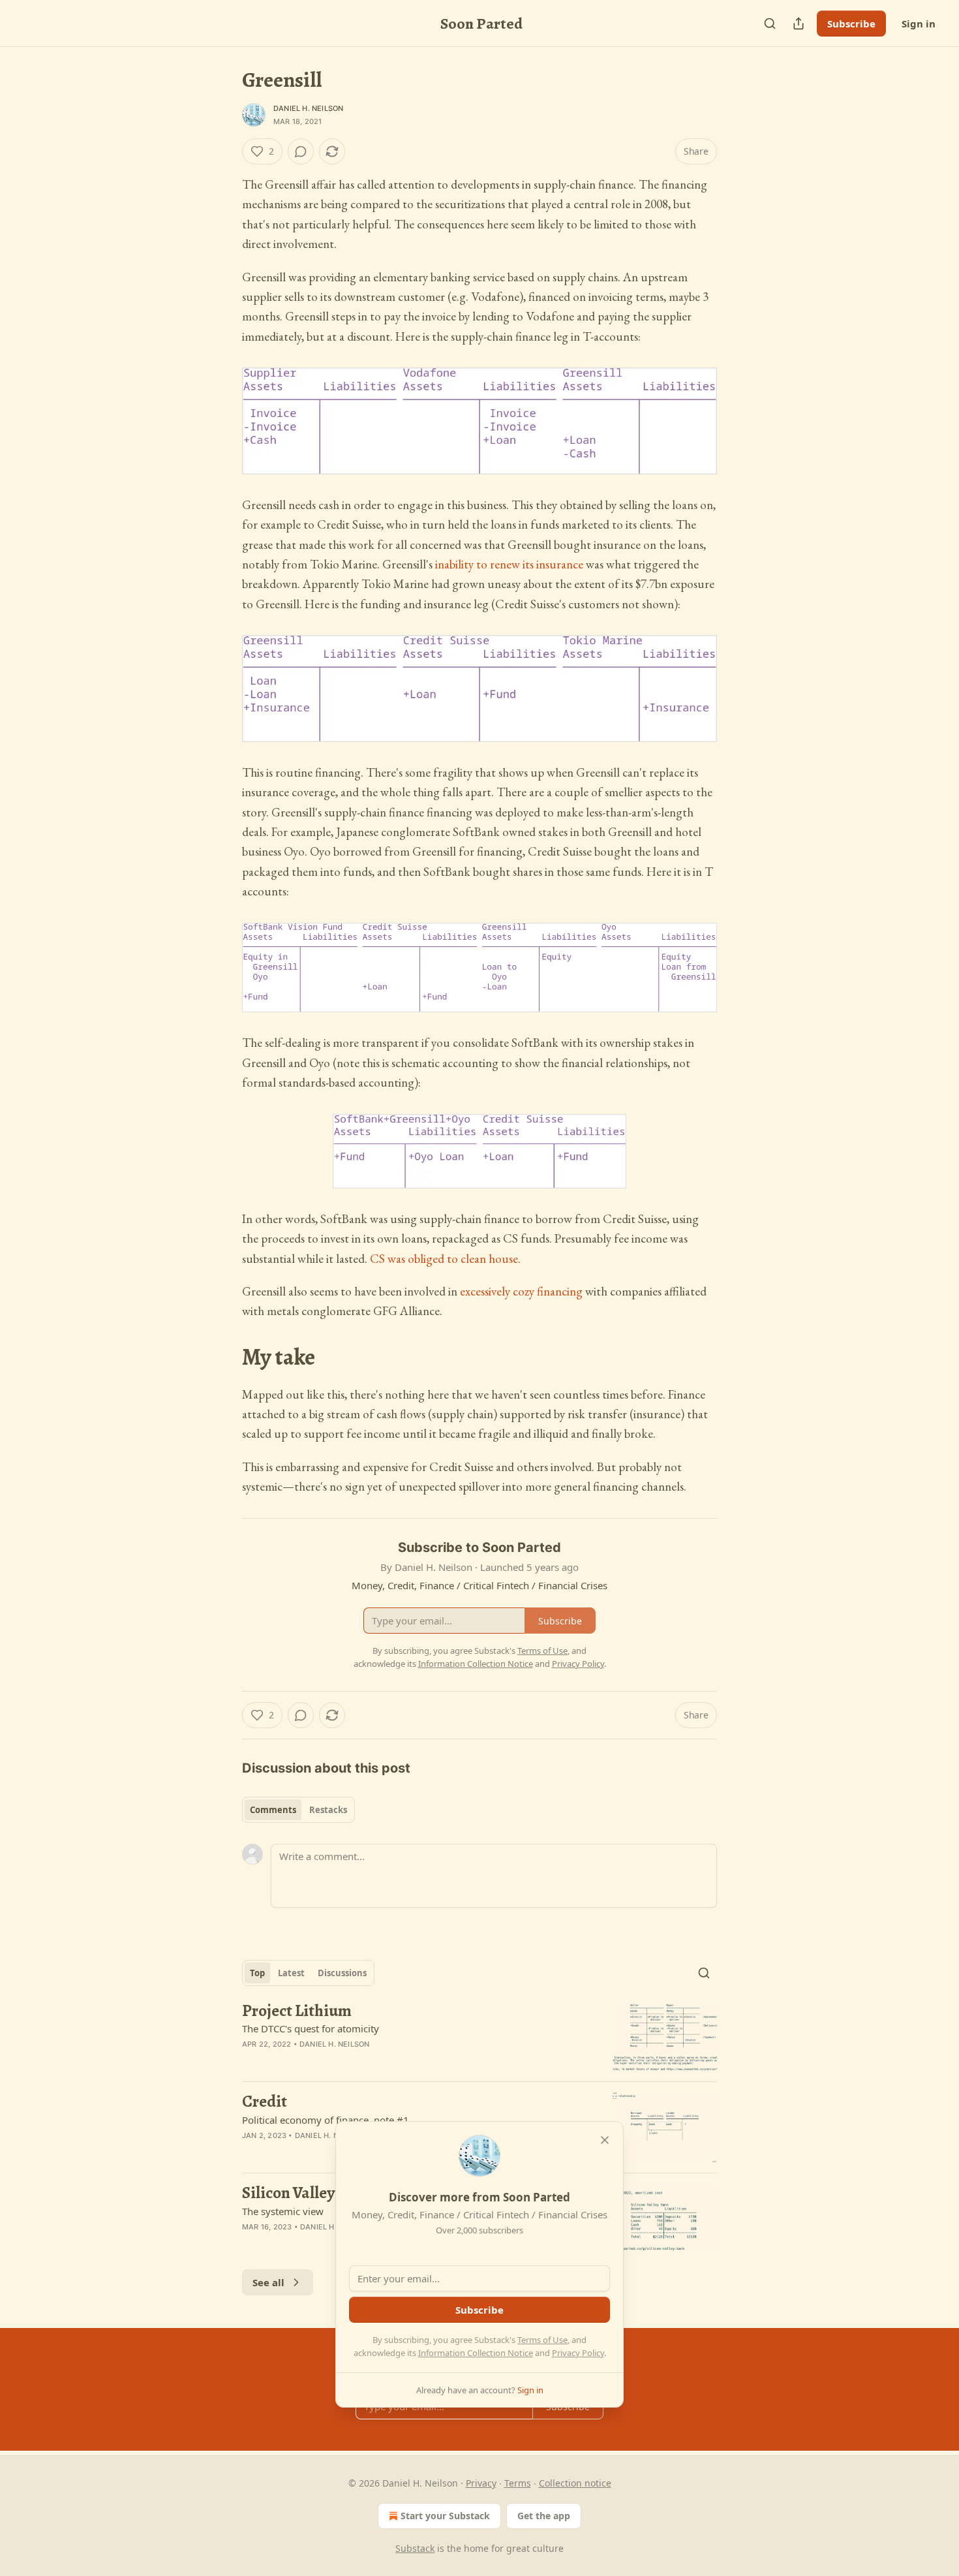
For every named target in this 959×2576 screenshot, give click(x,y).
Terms (518, 2483)
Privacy (481, 2483)
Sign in (919, 23)
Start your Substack (445, 2516)
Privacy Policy (578, 2353)
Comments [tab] (273, 1810)
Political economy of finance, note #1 (326, 2120)
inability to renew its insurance (509, 564)
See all (268, 2282)
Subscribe (851, 23)
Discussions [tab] (342, 1973)
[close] (605, 2140)
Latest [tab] (291, 1973)
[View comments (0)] (301, 151)
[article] (479, 2037)
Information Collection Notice (476, 2353)
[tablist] (298, 1810)
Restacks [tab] (328, 1810)
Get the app (544, 2516)
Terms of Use (542, 2340)
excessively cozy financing (521, 1291)
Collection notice (575, 2483)
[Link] (224, 1358)
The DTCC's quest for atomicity (311, 2028)
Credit (265, 2102)
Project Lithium (297, 2011)
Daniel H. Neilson (308, 108)
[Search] (770, 23)
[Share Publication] (799, 23)
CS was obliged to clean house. (445, 1259)
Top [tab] (257, 1973)
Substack (415, 2548)
